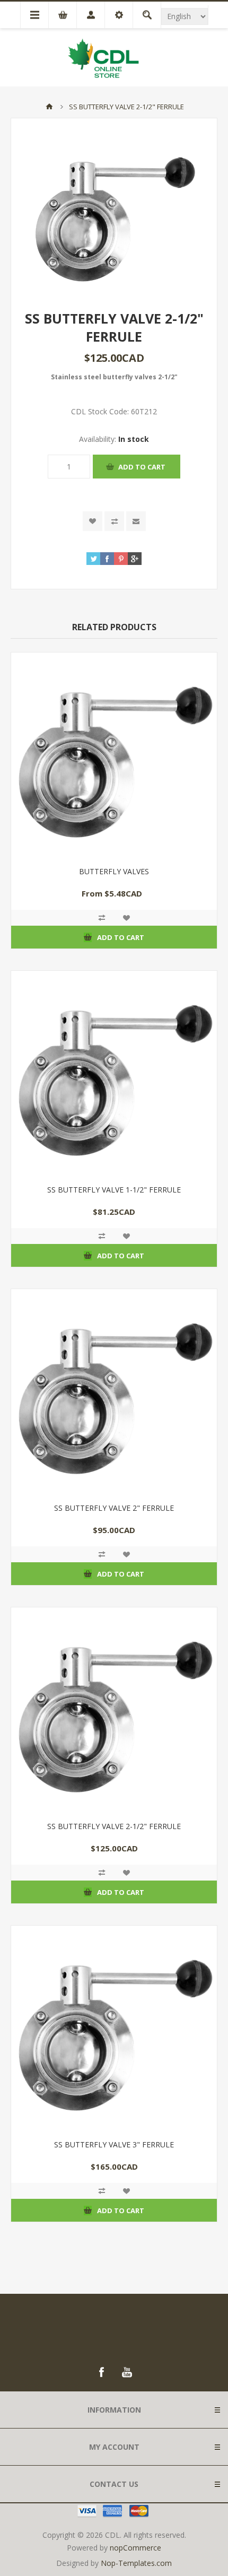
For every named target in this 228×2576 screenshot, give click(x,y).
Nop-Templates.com (136, 2563)
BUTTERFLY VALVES (114, 871)
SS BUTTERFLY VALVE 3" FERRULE (114, 2144)
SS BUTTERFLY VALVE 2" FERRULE (114, 1508)
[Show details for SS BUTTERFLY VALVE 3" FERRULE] (114, 2029)
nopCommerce (135, 2548)
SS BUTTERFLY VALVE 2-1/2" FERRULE (114, 1826)
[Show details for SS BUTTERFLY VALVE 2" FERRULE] (114, 1392)
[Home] (49, 107)
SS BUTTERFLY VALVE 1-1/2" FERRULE (114, 1190)
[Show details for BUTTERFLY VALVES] (114, 755)
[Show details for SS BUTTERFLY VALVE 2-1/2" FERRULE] (114, 1710)
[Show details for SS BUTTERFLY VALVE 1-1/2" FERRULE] (114, 1074)
